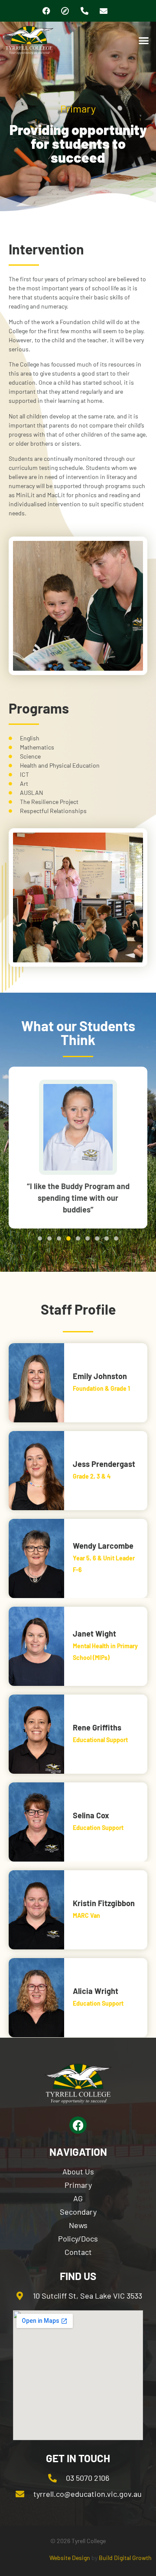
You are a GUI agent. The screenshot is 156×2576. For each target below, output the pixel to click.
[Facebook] (46, 11)
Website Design (70, 2558)
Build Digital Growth (125, 2558)
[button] (144, 40)
